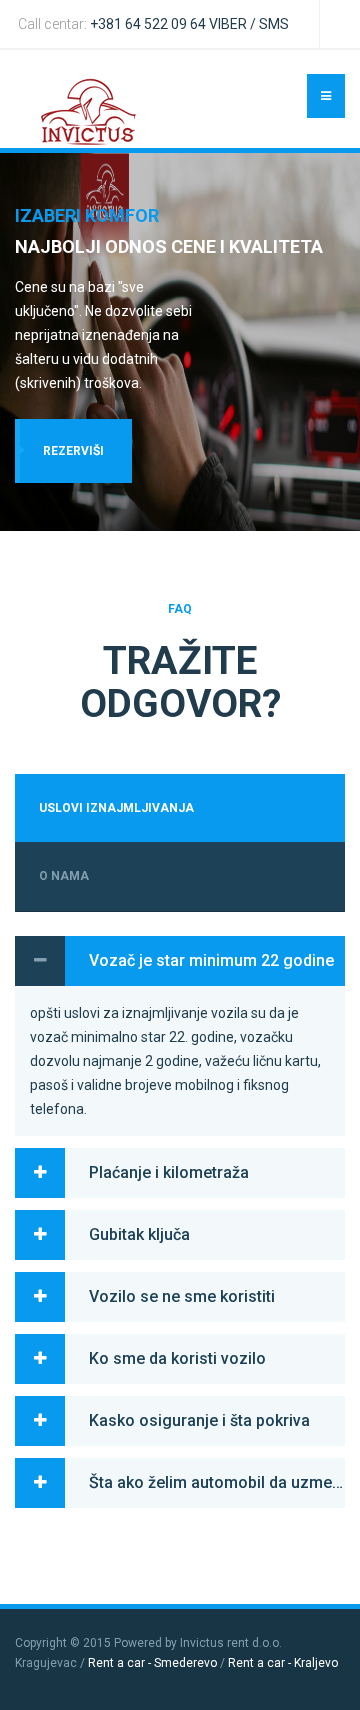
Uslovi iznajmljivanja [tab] (116, 808)
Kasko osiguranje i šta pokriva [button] (199, 1420)
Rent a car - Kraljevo (283, 1663)
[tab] (180, 961)
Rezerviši (73, 451)
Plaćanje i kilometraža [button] (169, 1172)
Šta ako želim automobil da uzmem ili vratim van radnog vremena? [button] (217, 1482)
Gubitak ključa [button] (139, 1234)
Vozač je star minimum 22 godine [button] (211, 960)
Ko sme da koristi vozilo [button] (177, 1358)
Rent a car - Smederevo (152, 1663)
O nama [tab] (64, 876)
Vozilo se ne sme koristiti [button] (182, 1296)
